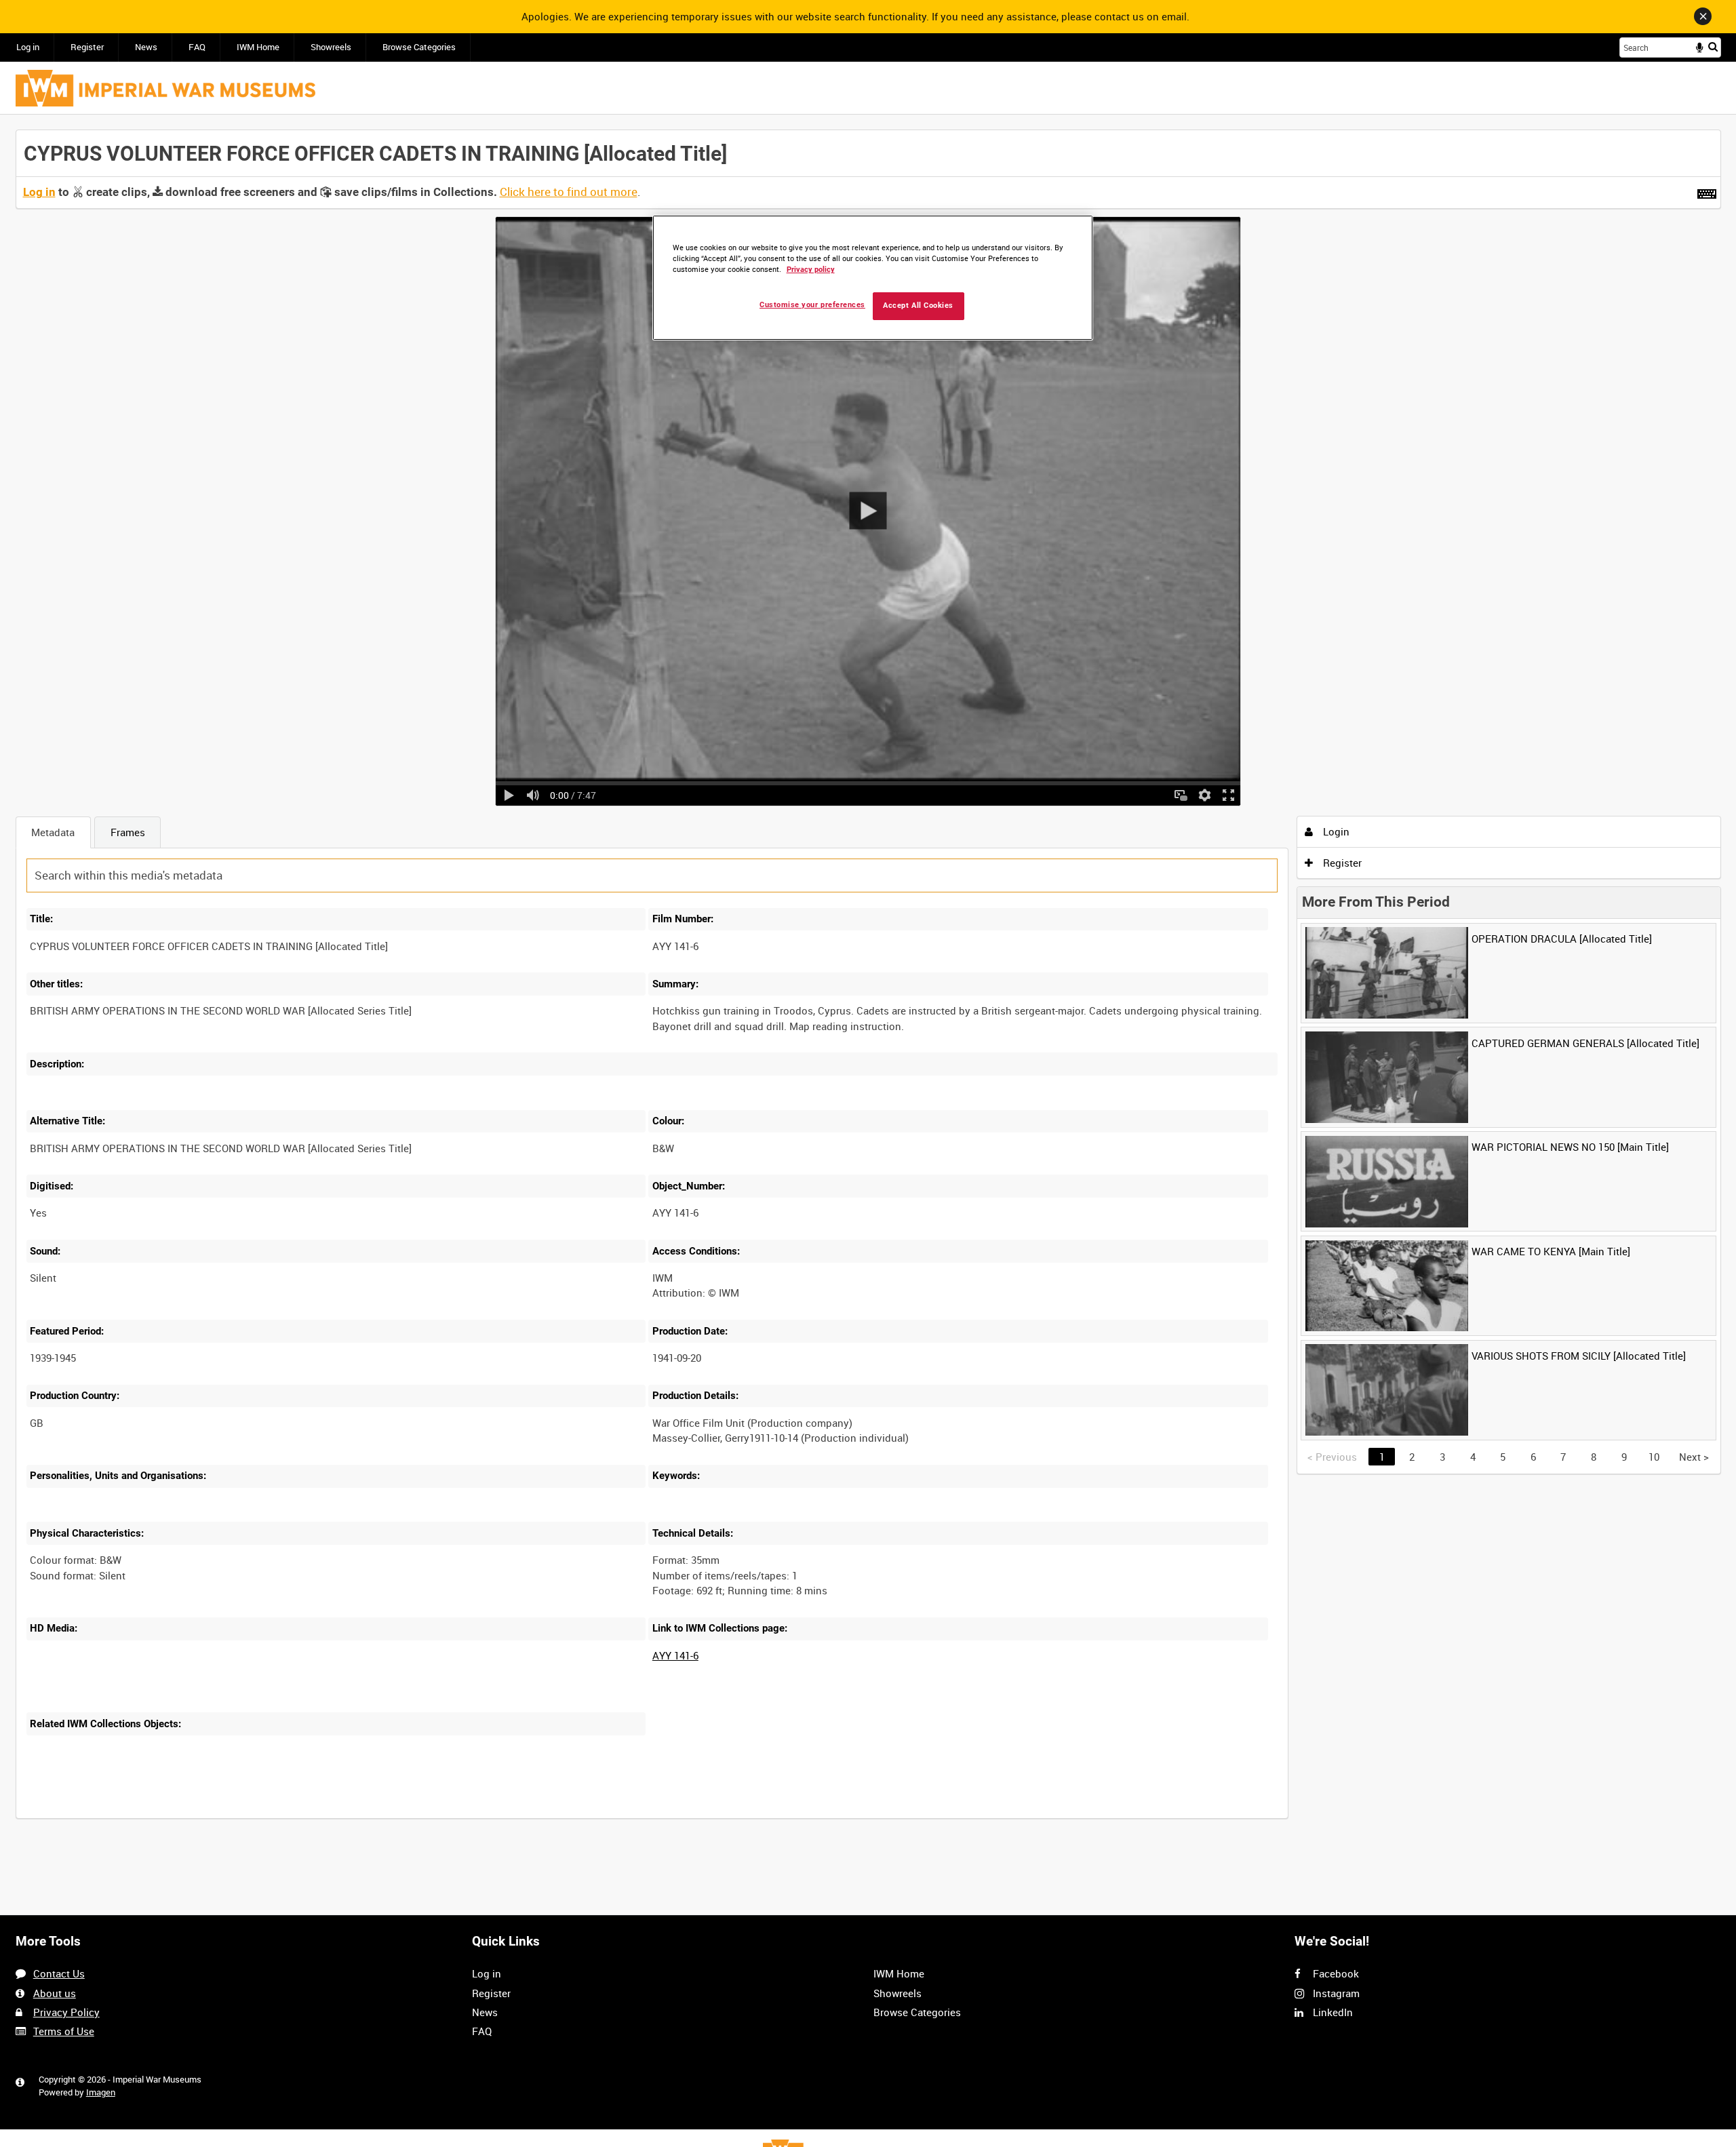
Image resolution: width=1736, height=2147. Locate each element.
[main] (868, 982)
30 (177, 1817)
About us (55, 1993)
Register (87, 47)
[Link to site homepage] (165, 88)
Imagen (101, 2092)
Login (1335, 831)
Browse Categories (419, 47)
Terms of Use (64, 2031)
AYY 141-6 (675, 1655)
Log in (28, 47)
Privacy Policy (66, 2012)
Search (1713, 46)
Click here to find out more (569, 192)
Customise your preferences (812, 305)
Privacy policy (811, 270)
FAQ (197, 47)
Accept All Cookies (918, 306)
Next (1694, 1457)
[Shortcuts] (1707, 191)
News (146, 47)
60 (222, 1817)
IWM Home (258, 47)
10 (132, 1817)
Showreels (331, 47)
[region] (873, 278)
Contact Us (59, 1973)
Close (1703, 16)
